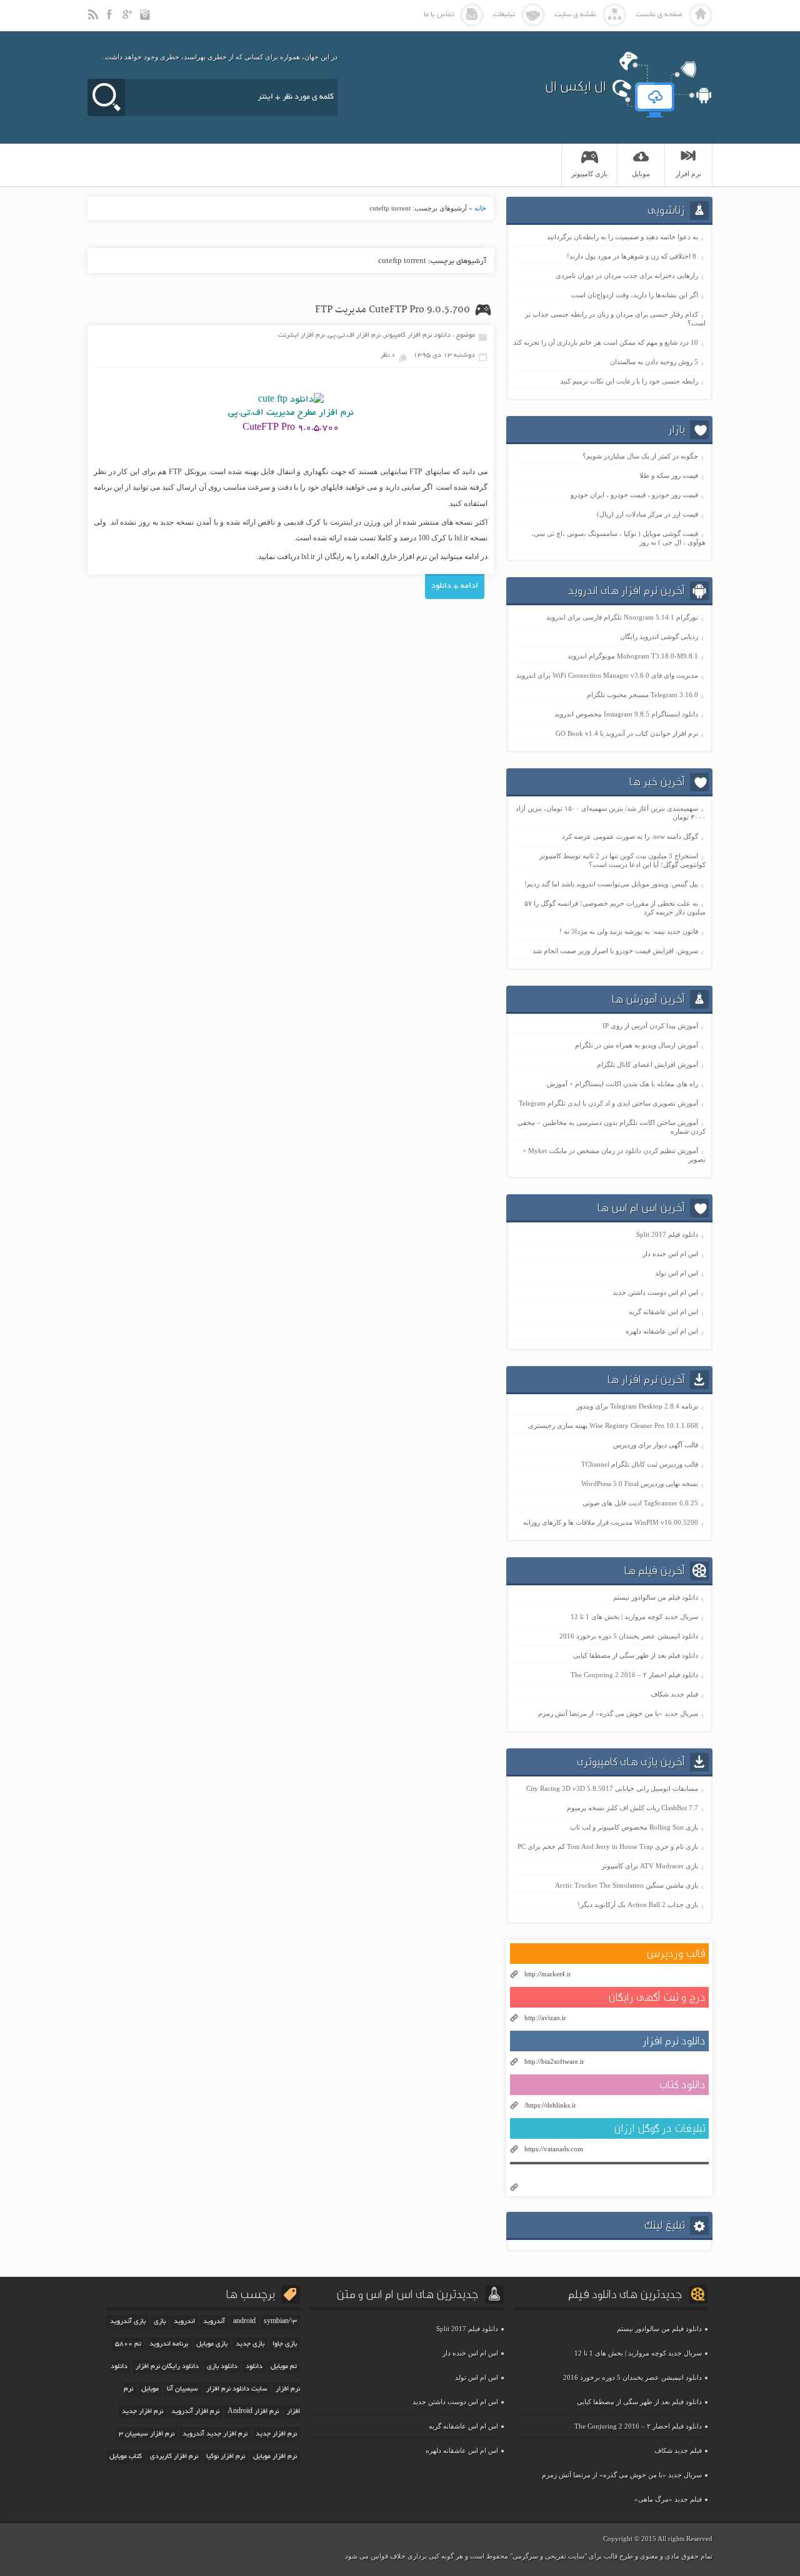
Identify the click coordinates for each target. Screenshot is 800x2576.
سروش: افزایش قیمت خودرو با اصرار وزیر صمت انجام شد (615, 951)
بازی (160, 2322)
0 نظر (388, 355)
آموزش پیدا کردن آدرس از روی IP (650, 1026)
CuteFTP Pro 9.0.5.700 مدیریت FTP (392, 310)
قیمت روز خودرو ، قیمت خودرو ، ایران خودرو (634, 495)
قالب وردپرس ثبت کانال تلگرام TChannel (640, 1464)
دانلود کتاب (682, 2085)
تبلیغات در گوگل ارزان (660, 2128)
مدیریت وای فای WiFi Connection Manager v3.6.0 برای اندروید (607, 675)
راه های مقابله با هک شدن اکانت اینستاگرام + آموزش (622, 1084)
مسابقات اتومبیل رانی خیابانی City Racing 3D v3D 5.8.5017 (612, 1788)
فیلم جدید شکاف (674, 1694)
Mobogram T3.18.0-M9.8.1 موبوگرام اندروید (633, 656)
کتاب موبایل (126, 2457)
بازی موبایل (212, 2344)
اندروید (184, 2322)
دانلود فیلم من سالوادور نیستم (656, 1597)
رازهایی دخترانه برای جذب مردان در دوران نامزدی (627, 275)
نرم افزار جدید (276, 2434)
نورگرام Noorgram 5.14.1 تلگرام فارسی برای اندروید (622, 617)
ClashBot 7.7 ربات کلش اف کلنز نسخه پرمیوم (632, 1808)
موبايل (641, 174)
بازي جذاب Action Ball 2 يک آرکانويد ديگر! (638, 1905)
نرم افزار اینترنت (302, 335)
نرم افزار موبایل (275, 2457)
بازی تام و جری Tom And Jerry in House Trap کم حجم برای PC (608, 1846)
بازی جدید (250, 2344)
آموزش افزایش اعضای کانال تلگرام (647, 1064)
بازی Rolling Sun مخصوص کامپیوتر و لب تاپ (634, 1827)
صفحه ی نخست (659, 15)
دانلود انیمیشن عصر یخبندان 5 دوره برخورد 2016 (629, 1636)
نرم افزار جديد (142, 2412)
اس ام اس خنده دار (670, 1254)
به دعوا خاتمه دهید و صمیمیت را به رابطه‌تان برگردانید (622, 237)
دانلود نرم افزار (674, 2041)
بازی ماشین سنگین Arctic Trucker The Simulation (627, 1885)
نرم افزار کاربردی (174, 2457)
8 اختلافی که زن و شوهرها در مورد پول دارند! (632, 256)
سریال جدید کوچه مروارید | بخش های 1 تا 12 (634, 1617)
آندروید (214, 2322)
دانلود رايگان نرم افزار (167, 2367)
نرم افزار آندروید (195, 2412)
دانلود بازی (222, 2367)
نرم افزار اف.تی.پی (354, 335)
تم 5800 (128, 2344)
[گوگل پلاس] (129, 20)
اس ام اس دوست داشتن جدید (655, 1292)
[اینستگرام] (146, 20)
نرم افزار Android (253, 2412)
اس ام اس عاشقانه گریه (663, 1312)
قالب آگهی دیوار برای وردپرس (656, 1445)
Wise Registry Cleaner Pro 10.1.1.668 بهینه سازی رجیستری (613, 1425)
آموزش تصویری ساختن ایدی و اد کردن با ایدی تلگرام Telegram (608, 1103)
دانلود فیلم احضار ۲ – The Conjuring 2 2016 (634, 1675)
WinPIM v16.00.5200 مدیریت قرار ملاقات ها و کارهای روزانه (611, 1522)
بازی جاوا (285, 2344)
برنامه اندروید (169, 2344)
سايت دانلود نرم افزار (237, 2389)
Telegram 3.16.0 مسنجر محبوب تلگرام (642, 695)
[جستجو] (106, 97)
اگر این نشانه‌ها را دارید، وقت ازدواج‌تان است (635, 295)
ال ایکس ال (576, 86)
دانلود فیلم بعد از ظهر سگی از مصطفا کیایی (636, 1655)
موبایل (150, 2389)
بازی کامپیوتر (589, 174)
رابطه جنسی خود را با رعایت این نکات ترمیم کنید (629, 381)
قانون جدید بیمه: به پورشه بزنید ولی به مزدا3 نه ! (629, 931)
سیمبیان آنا (182, 2389)
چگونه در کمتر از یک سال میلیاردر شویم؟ (640, 456)
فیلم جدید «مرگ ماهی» (668, 2499)
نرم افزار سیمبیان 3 (147, 2434)
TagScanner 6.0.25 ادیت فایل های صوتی (640, 1503)
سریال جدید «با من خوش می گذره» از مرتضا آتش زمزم (618, 1713)
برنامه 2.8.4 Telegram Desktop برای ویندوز (637, 1406)
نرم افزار (688, 174)
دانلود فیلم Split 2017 (667, 1234)
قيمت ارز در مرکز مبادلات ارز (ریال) (647, 514)
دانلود (254, 2367)
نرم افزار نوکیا (226, 2457)
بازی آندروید (128, 2322)
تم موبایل (284, 2367)
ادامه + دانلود (455, 587)
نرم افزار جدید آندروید (215, 2434)
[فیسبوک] (111, 20)
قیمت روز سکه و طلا (669, 475)
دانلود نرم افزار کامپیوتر (417, 335)
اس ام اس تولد (677, 1273)
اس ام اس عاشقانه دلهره (662, 1331)
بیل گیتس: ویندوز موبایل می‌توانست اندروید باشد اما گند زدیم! (611, 884)
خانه (480, 208)
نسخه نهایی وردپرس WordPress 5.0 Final (640, 1484)
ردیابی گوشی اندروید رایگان (659, 637)
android (244, 2322)
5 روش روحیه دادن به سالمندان (654, 362)
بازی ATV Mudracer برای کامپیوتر (650, 1866)
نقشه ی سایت (575, 15)
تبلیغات (504, 15)
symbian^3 (280, 2322)
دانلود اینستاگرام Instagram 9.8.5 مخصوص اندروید (626, 714)
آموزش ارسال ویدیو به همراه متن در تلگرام (637, 1045)
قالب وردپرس (676, 1954)
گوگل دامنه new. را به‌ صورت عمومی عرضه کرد (630, 836)
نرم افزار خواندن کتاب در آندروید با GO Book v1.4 (627, 733)
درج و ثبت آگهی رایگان (657, 1997)
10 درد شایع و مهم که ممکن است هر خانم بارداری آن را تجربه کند (606, 342)
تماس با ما (439, 15)
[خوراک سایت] (94, 20)
